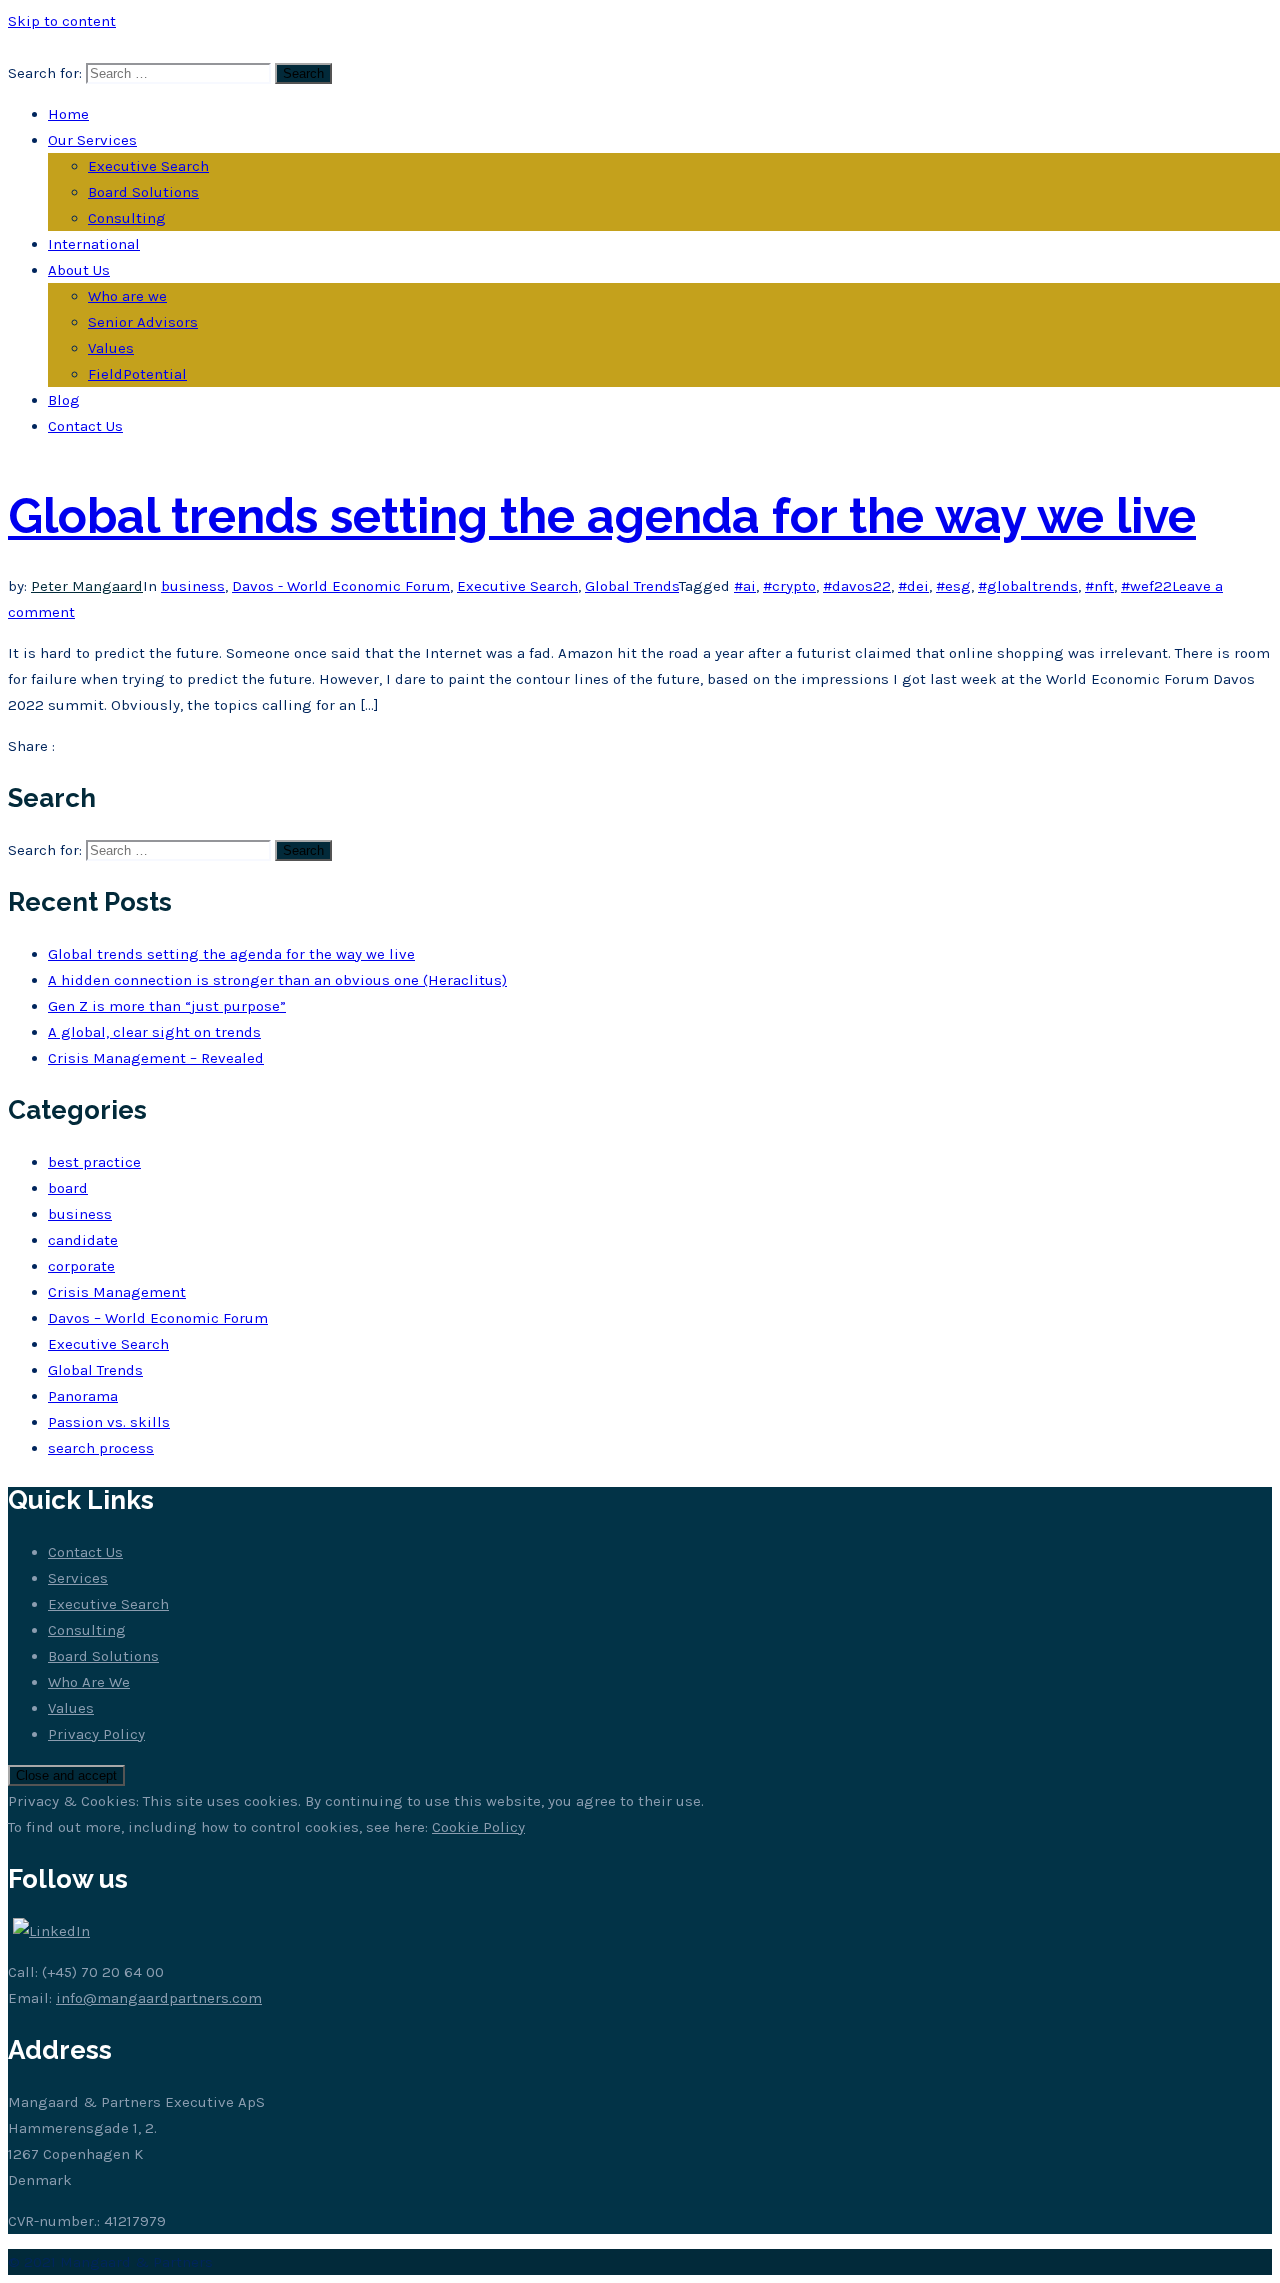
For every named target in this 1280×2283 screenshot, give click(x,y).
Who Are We (89, 1682)
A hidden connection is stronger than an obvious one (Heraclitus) (277, 980)
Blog (64, 400)
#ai (745, 586)
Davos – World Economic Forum (158, 1318)
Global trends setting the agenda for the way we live (602, 516)
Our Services (92, 140)
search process (101, 1448)
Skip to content (62, 21)
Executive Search (148, 166)
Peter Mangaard (87, 586)
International (94, 244)
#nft (1099, 586)
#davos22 (857, 586)
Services (78, 1578)
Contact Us (85, 426)
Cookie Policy (478, 1827)
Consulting (127, 218)
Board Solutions (143, 192)
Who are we (127, 296)
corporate (81, 1266)
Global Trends (632, 586)
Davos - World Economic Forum (341, 586)
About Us (79, 270)
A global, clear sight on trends (154, 1032)
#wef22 (1146, 586)
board (68, 1188)
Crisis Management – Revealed (156, 1058)
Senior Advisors (143, 322)
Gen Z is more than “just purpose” (167, 1006)
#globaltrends (1028, 586)
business (193, 586)
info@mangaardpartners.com (159, 1998)
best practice (94, 1162)
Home (68, 114)
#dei (913, 586)
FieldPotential (137, 374)
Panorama (83, 1396)
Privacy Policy (96, 1734)
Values (111, 348)
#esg (953, 586)
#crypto (789, 586)
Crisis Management (117, 1292)
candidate (83, 1240)
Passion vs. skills (109, 1422)
